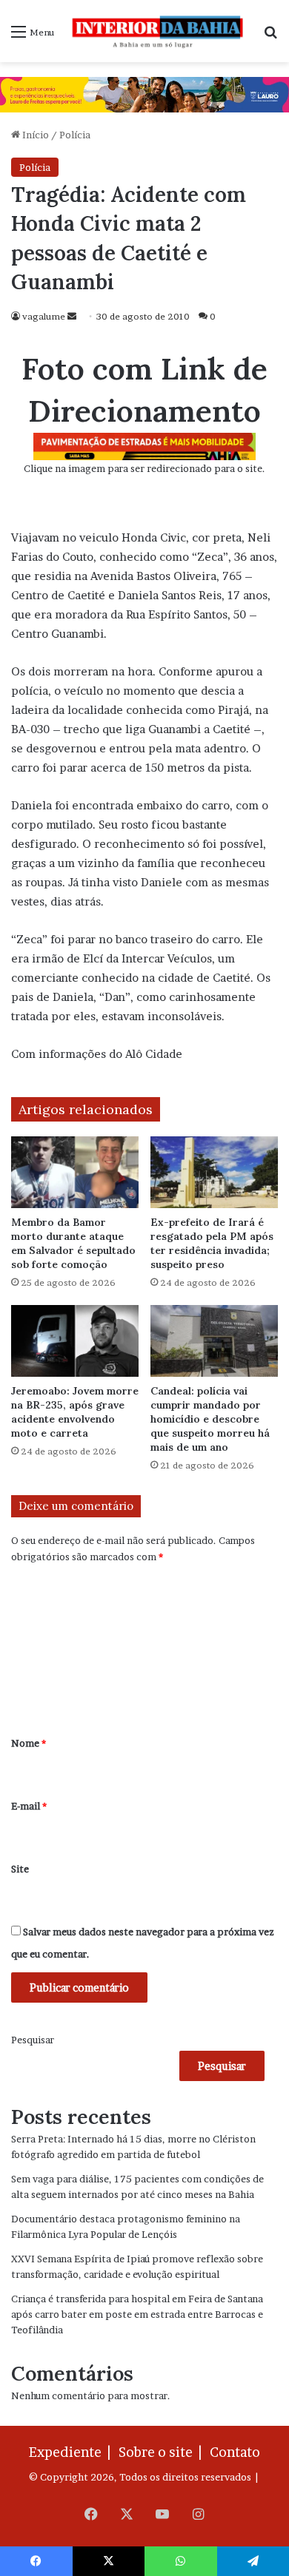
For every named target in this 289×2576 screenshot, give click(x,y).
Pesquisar (33, 2040)
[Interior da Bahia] (159, 31)
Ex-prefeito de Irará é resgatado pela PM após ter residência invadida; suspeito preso (212, 1243)
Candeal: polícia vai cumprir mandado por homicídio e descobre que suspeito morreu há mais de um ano (210, 1419)
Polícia (75, 135)
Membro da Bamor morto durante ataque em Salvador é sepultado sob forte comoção (73, 1243)
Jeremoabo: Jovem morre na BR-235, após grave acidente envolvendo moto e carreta (75, 1412)
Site (20, 1869)
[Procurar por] (270, 37)
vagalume (44, 316)
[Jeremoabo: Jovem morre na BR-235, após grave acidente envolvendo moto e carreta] (75, 1341)
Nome (29, 1743)
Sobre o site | (163, 2452)
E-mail (29, 1806)
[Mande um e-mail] (72, 316)
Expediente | (73, 2452)
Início (34, 135)
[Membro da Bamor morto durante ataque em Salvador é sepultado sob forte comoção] (75, 1172)
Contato (235, 2452)
